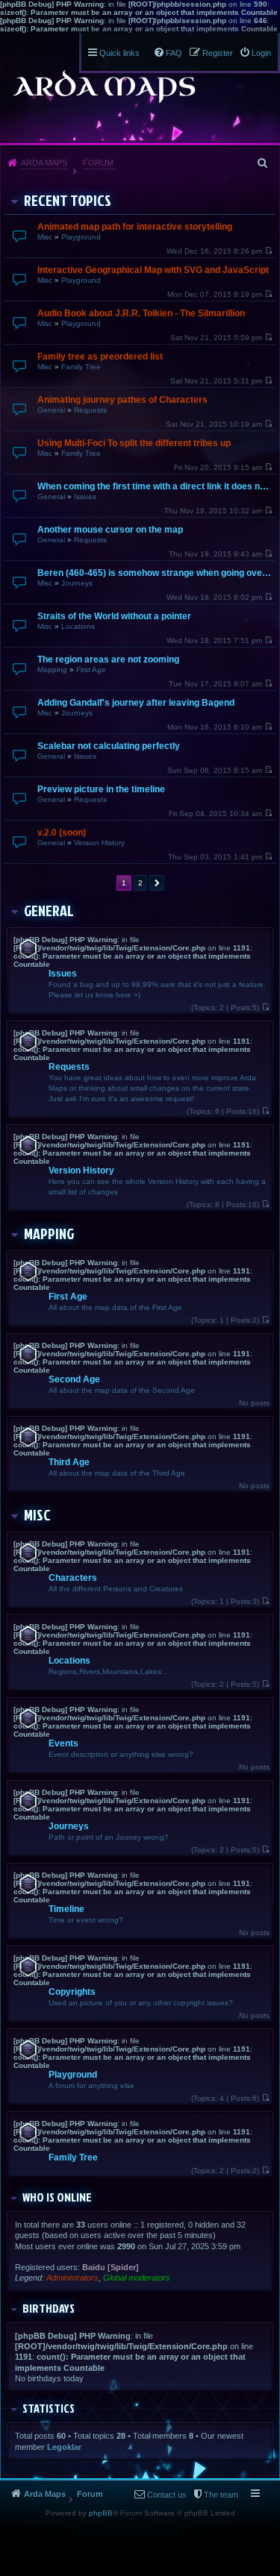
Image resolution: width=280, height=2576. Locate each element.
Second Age (74, 1379)
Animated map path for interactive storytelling (135, 227)
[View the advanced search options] (264, 163)
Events (63, 1743)
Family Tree (81, 367)
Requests (90, 410)
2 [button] (140, 883)
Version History (99, 843)
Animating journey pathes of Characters (122, 400)
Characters (73, 1578)
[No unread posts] (265, 1007)
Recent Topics (68, 200)
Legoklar (64, 2447)
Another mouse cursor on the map (110, 530)
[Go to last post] (268, 251)
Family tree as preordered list (100, 357)
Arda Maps (44, 163)
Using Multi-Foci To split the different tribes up (134, 443)
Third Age (69, 1462)
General (51, 410)
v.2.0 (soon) (62, 833)
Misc (45, 237)
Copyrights (72, 1992)
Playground (81, 237)
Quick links (119, 53)
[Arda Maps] (104, 87)
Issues (85, 496)
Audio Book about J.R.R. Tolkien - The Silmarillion (141, 313)
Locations (78, 626)
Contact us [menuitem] (167, 2495)
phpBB (101, 2513)
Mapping (52, 670)
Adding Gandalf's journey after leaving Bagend (136, 703)
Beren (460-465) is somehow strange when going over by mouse (155, 573)
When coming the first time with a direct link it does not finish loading (155, 486)
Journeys (77, 583)
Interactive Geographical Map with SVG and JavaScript (153, 270)
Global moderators (137, 2278)
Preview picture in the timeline (101, 789)
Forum (98, 163)
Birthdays (49, 2308)
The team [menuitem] (221, 2495)
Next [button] (157, 883)
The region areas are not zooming (108, 659)
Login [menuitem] (261, 53)
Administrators (72, 2278)
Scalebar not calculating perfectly (109, 746)
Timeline (66, 1909)
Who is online (57, 2197)
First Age (91, 670)
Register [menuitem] (218, 53)
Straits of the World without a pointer (114, 616)
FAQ (174, 53)
